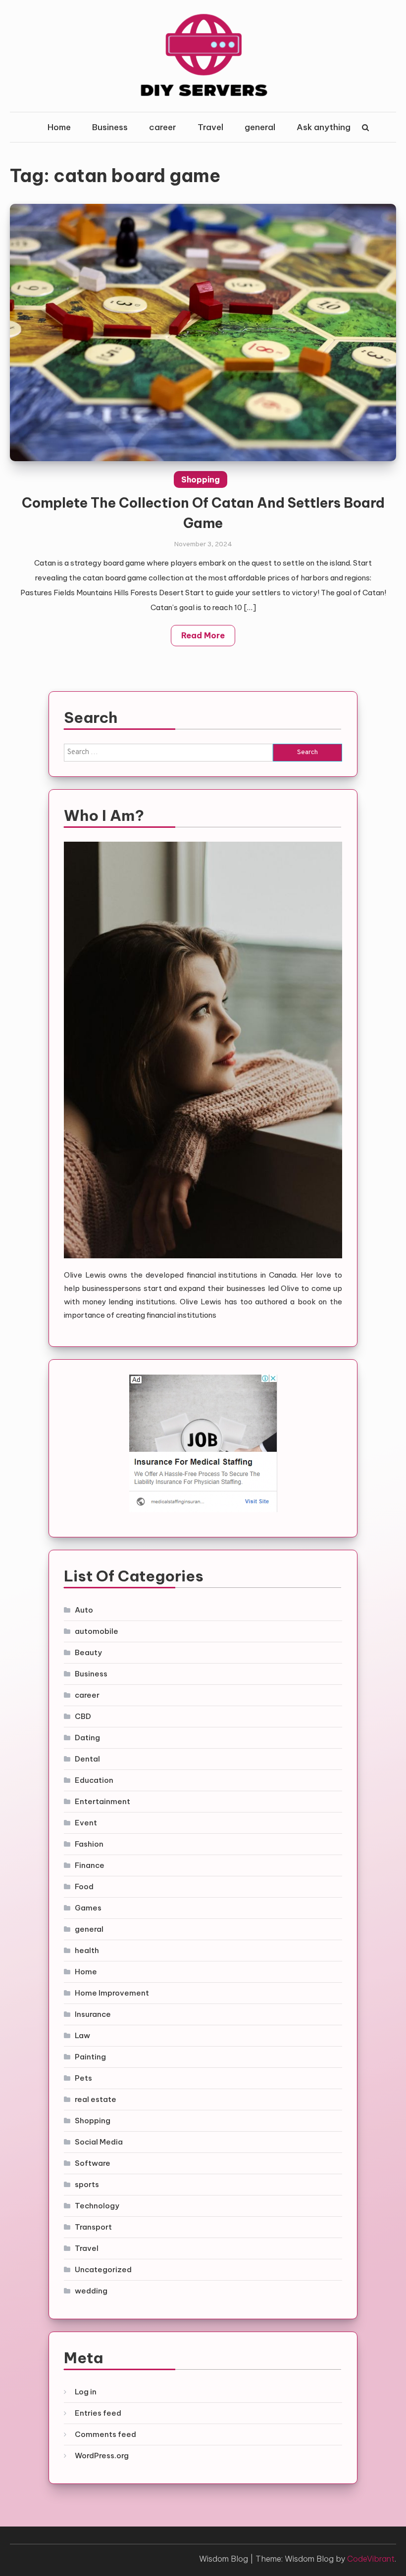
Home (59, 127)
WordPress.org (102, 2456)
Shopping (201, 479)
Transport (93, 2227)
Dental (87, 1759)
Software (93, 2163)
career (163, 127)
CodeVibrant (371, 2559)
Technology (97, 2206)
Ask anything (324, 127)
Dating (87, 1738)
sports (87, 2184)
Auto (84, 1610)
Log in (86, 2392)
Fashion (89, 1844)
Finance (90, 1865)
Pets (83, 2078)
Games (88, 1908)
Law (82, 2035)
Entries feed (98, 2413)
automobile (97, 1631)
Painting (90, 2057)
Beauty (88, 1652)
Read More (203, 635)
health (87, 1950)
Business (110, 127)
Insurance (93, 2014)
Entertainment (102, 1801)
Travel (210, 127)
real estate (96, 2099)
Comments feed (105, 2434)
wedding (91, 2291)
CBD (83, 1716)
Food (84, 1886)
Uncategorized (103, 2269)
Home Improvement (112, 1993)
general (260, 127)
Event (86, 1823)
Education (94, 1780)
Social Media (99, 2142)
